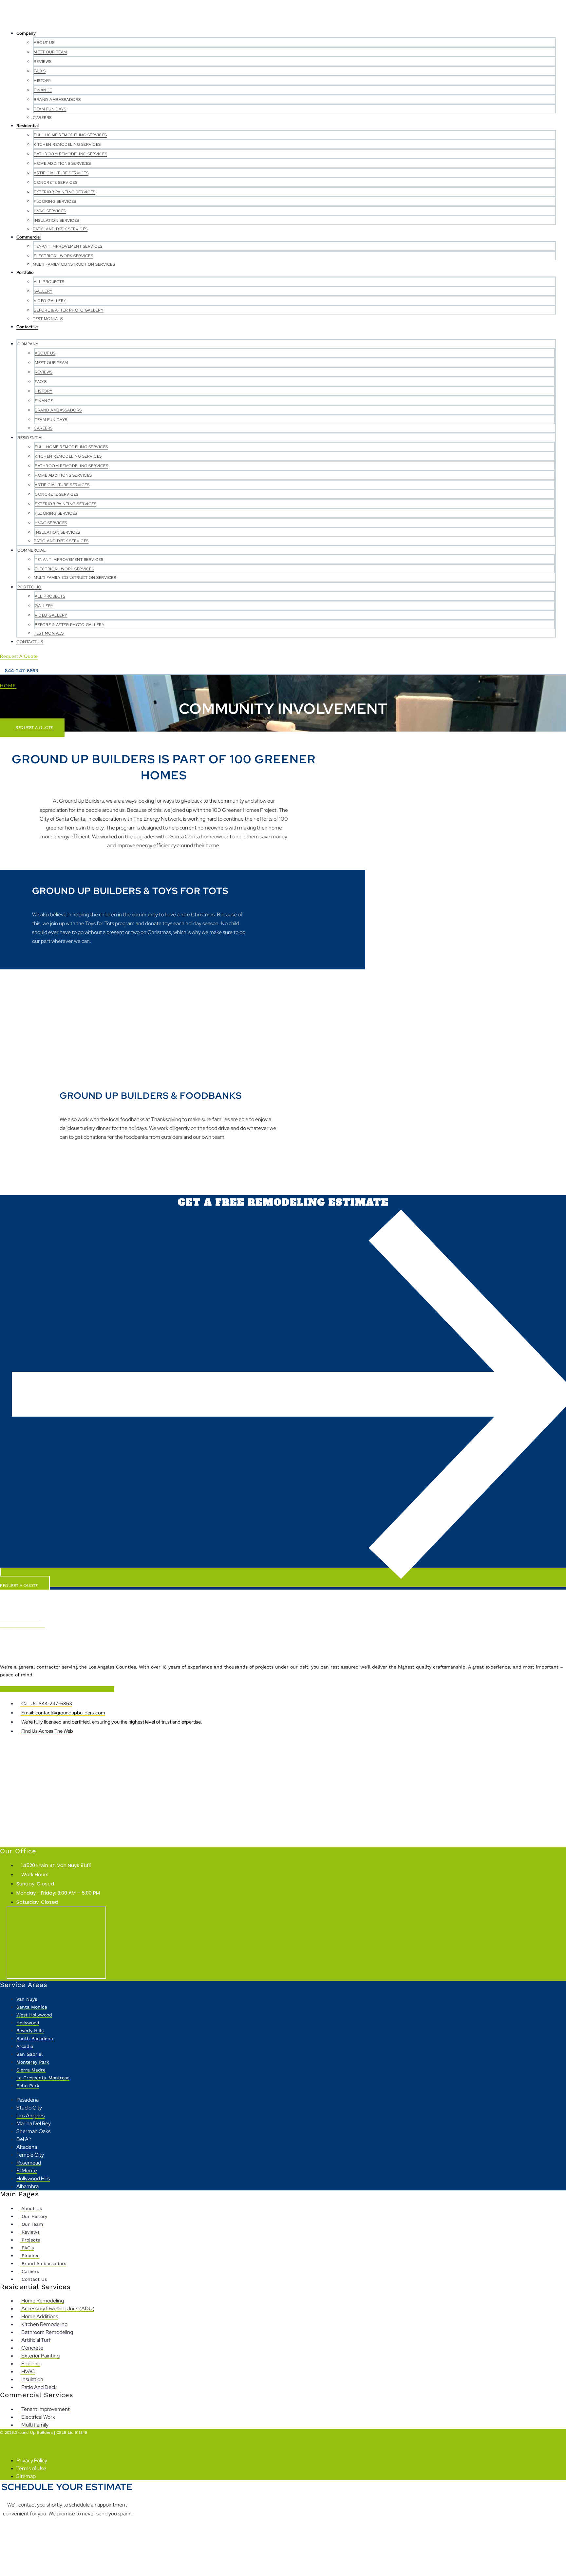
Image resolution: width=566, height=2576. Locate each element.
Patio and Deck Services (60, 229)
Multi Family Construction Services (74, 264)
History (43, 81)
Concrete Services (56, 182)
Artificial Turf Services (61, 173)
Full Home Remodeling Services (70, 135)
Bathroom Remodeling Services (70, 154)
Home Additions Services (62, 163)
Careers (42, 118)
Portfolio (25, 272)
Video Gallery (50, 301)
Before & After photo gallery (69, 310)
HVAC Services (50, 211)
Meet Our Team (50, 52)
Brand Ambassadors (57, 100)
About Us (44, 43)
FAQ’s (40, 71)
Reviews (43, 62)
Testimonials (48, 319)
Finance (43, 90)
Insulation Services (57, 220)
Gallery (43, 291)
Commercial (28, 237)
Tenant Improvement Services (68, 246)
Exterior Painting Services (65, 192)
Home (8, 686)
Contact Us (27, 327)
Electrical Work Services (63, 256)
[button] (278, 335)
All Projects (49, 282)
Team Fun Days (50, 109)
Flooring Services (55, 201)
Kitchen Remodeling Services (67, 144)
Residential (28, 126)
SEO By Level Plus (18, 2446)
